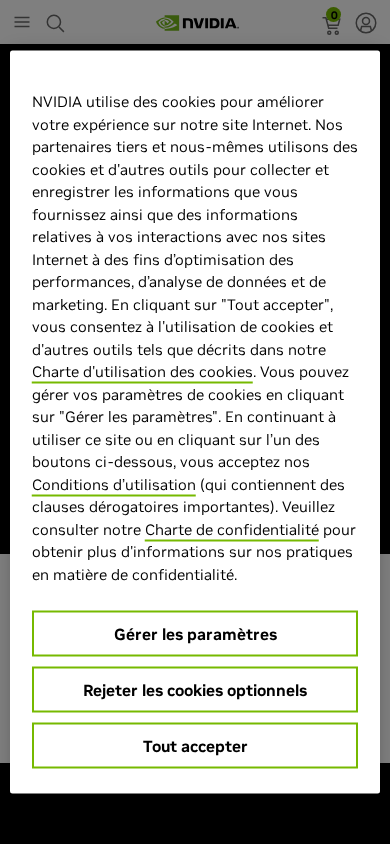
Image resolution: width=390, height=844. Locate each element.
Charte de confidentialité (232, 528)
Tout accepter (195, 746)
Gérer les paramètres (195, 634)
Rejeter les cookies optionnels (195, 690)
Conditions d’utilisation (114, 483)
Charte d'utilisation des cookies (142, 371)
